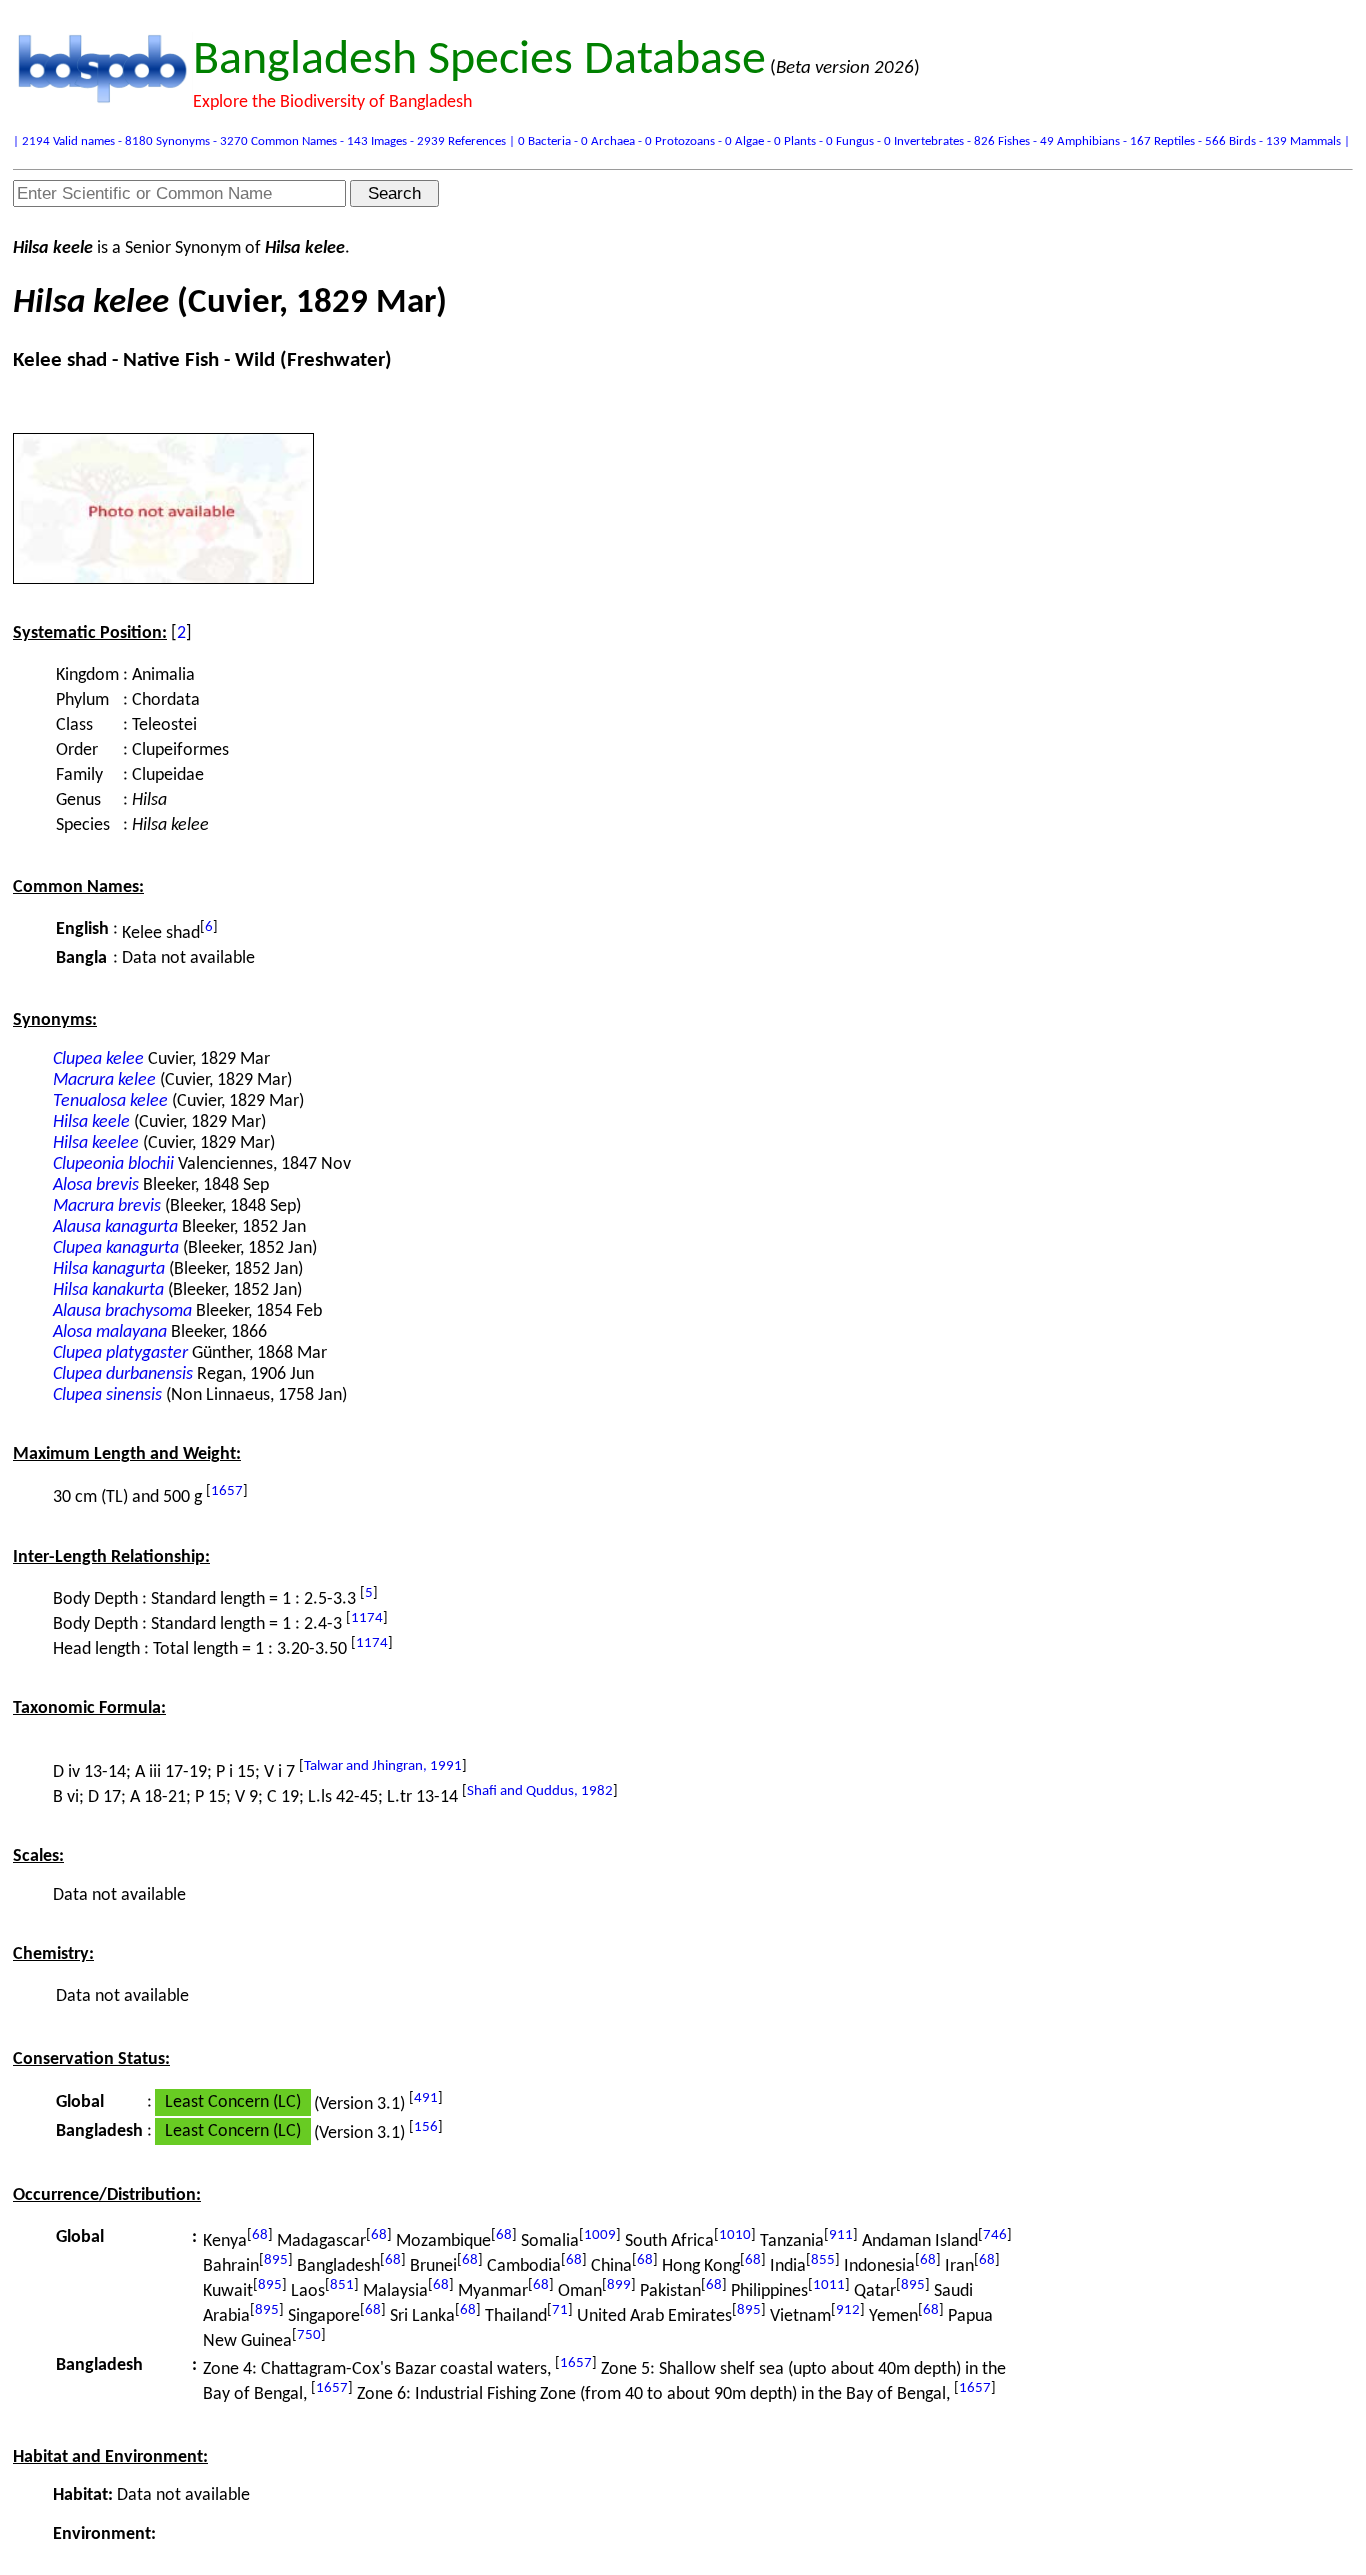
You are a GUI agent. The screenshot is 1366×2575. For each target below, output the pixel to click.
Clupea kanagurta (116, 1248)
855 (823, 2260)
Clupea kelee (98, 1059)
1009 (600, 2235)
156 (426, 2127)
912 (848, 2310)
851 (342, 2285)
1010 (735, 2235)
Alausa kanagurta (115, 1227)
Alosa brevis (96, 1185)
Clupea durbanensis (123, 1374)
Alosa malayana (110, 1332)
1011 (829, 2285)
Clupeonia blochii (113, 1164)
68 (260, 2235)
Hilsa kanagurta (109, 1269)
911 (841, 2235)
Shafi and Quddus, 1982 (540, 1791)
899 (619, 2285)
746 (995, 2235)
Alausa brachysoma (122, 1311)
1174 (367, 1618)
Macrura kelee (104, 1080)
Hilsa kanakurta (108, 1290)
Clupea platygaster (120, 1353)
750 (309, 2335)
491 (426, 2098)
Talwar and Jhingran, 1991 (383, 1766)
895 (276, 2260)
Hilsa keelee (96, 1143)
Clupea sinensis (107, 1395)
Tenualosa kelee (110, 1101)
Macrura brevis (107, 1206)
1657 (227, 1491)
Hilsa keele (91, 1122)
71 (560, 2310)
